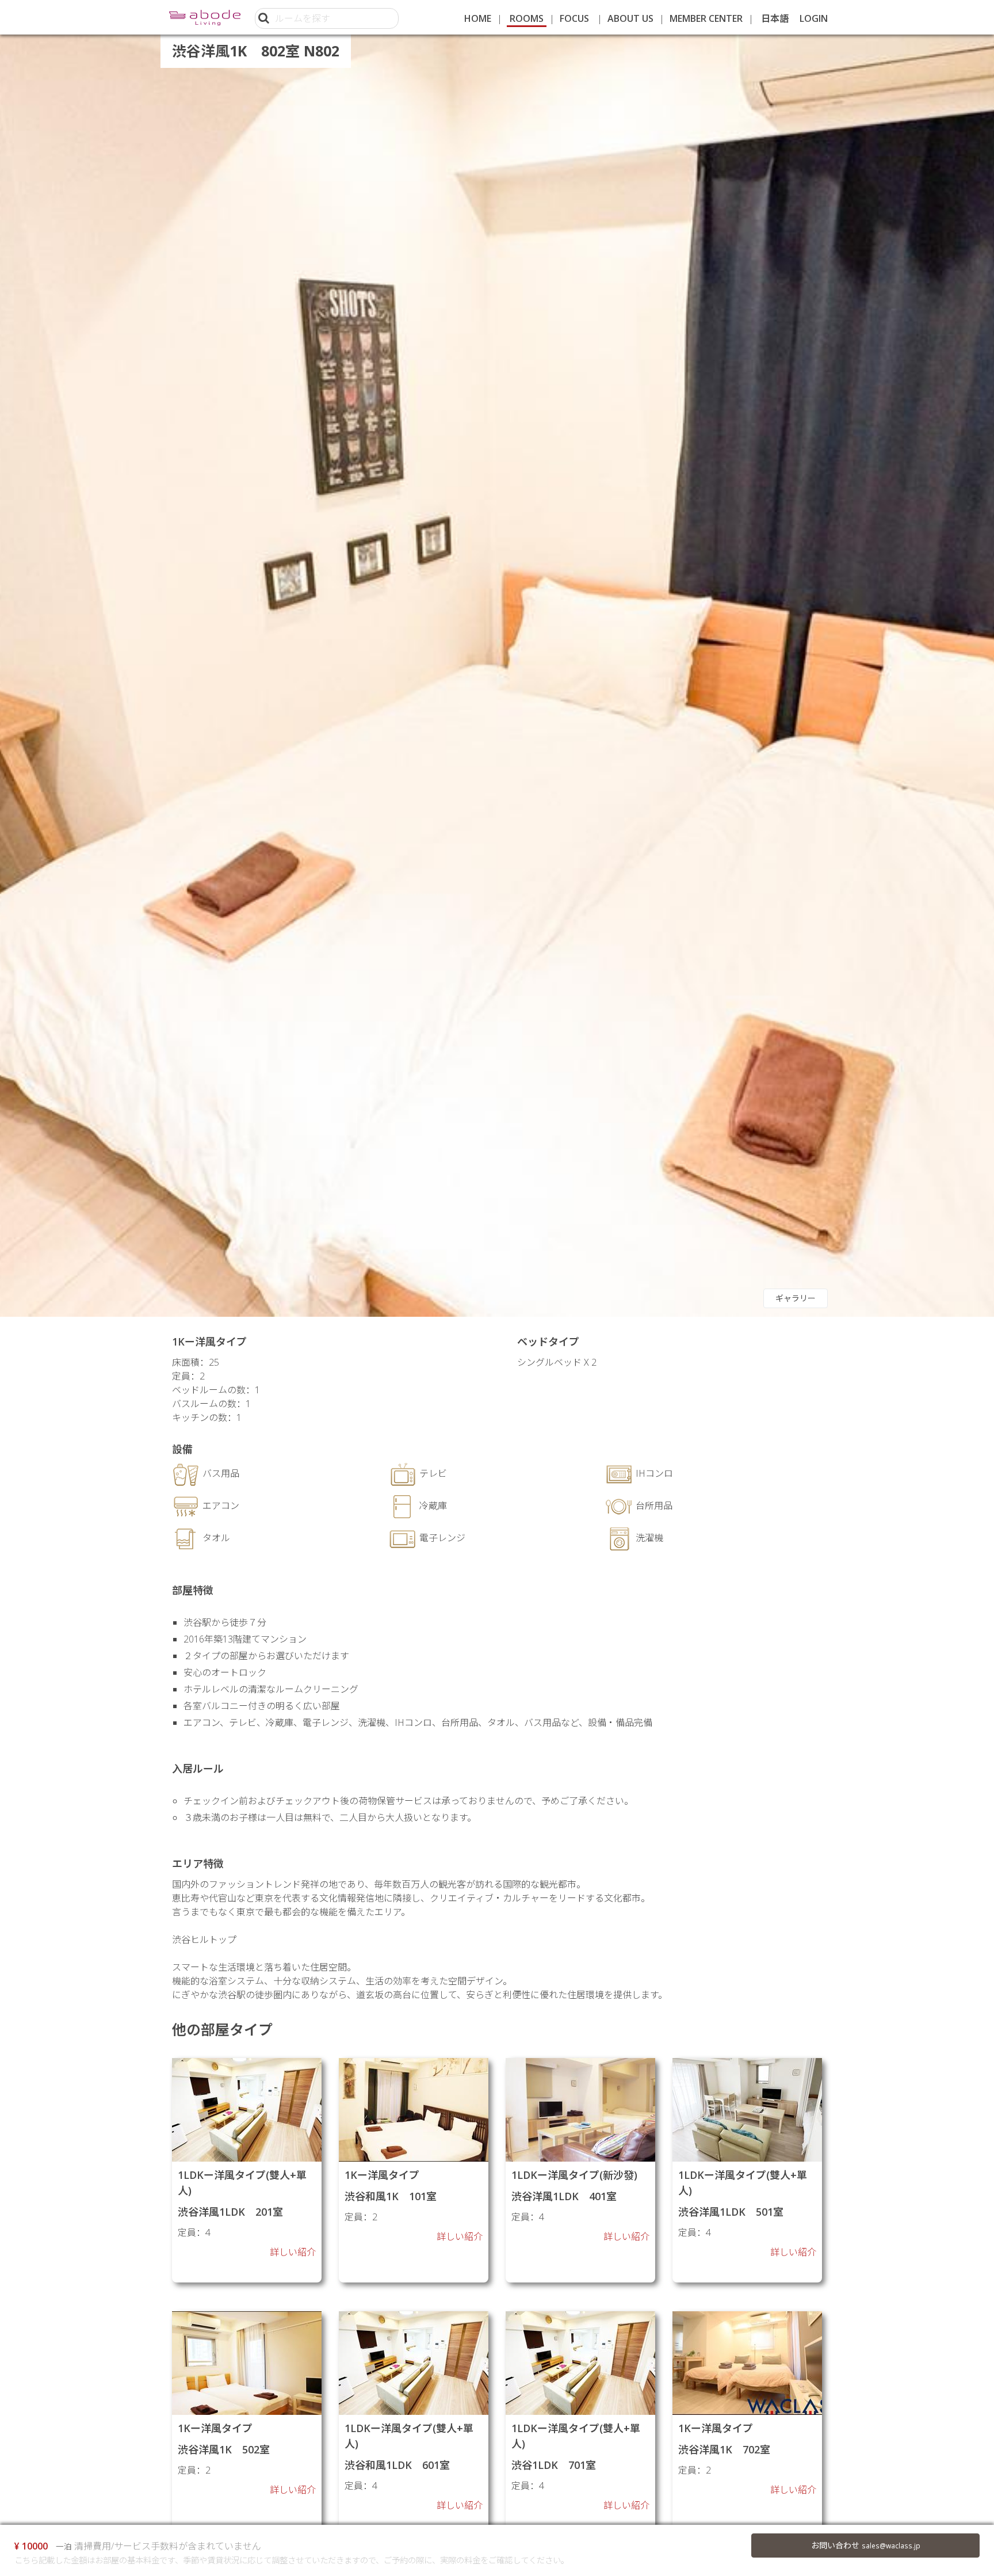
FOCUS (574, 18)
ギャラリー (796, 1298)
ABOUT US (630, 18)
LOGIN (814, 18)
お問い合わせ (866, 2545)
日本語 (775, 18)
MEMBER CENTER (706, 18)
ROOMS (527, 18)
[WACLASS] (205, 17)
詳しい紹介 (293, 2252)
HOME (478, 18)
